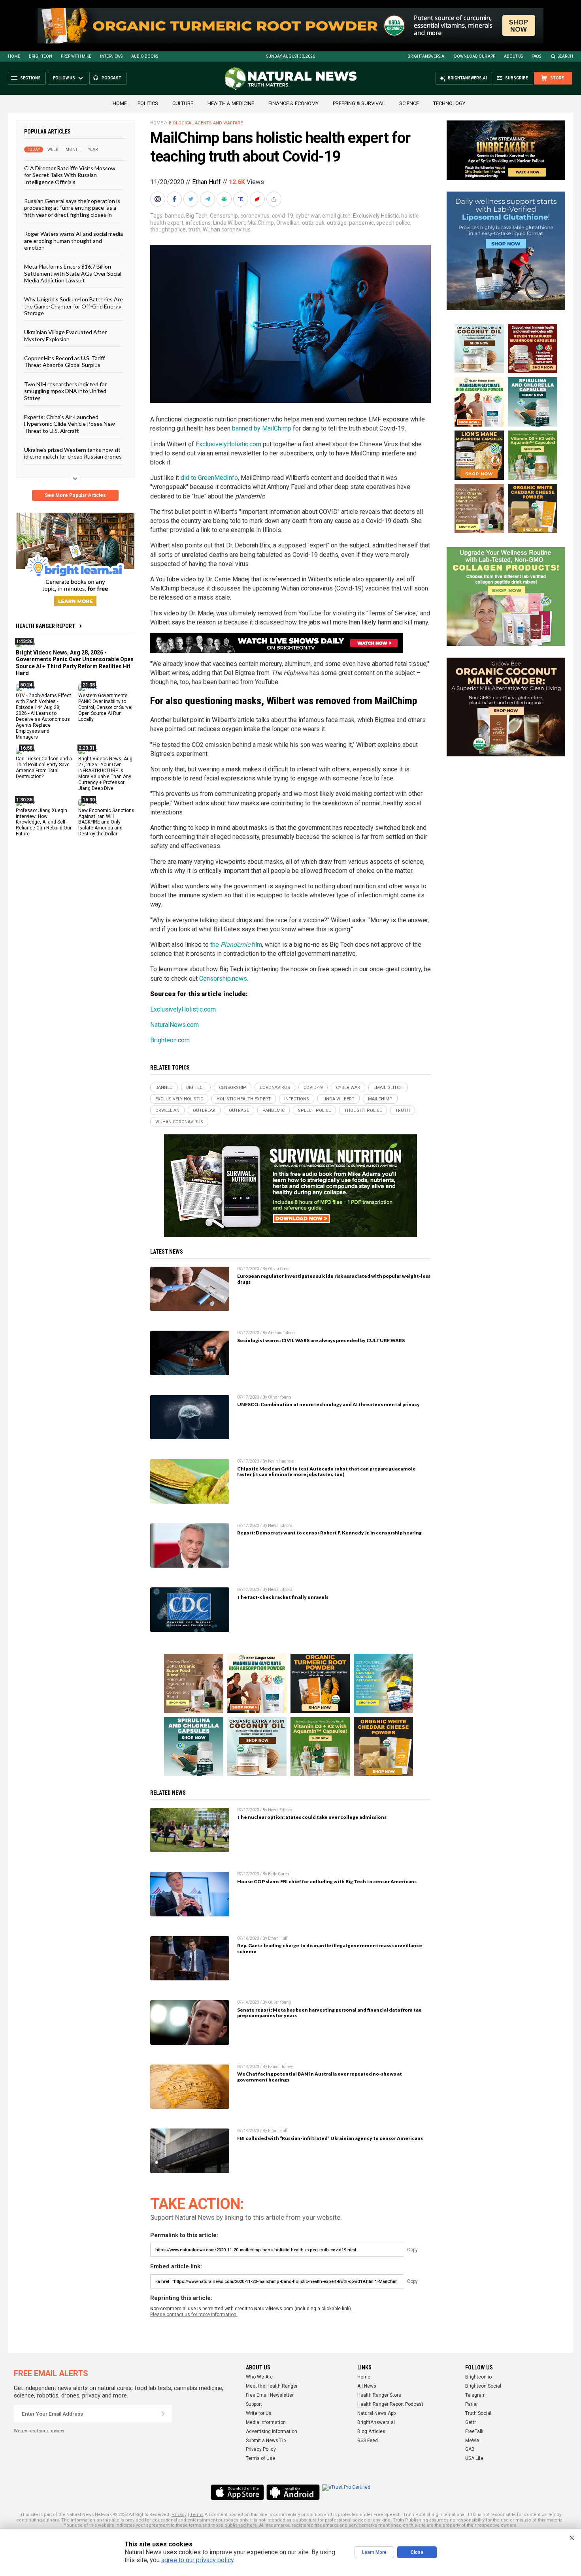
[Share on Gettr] (258, 199)
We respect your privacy (39, 2431)
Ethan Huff (207, 182)
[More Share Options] (275, 199)
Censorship (224, 216)
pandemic (361, 223)
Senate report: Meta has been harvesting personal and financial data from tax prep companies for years (329, 2013)
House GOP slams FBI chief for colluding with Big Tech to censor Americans (327, 1881)
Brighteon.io (478, 2377)
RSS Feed (368, 2441)
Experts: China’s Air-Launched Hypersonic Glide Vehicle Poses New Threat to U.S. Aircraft (70, 424)
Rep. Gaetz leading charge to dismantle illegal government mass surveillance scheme (330, 1948)
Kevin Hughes (281, 1461)
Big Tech (197, 216)
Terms (197, 2515)
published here (241, 2525)
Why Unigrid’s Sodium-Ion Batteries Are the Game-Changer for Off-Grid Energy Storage (74, 306)
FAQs (536, 56)
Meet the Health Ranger (272, 2386)
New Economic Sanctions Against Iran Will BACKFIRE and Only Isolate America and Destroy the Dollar (106, 822)
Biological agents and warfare (206, 123)
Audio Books (145, 56)
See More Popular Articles (75, 495)
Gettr (471, 2422)
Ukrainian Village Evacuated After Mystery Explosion (65, 335)
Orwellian (288, 223)
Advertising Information (272, 2431)
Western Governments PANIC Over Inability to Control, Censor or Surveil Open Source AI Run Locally (106, 707)
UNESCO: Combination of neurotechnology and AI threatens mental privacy (328, 1404)
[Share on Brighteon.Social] (158, 199)
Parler (472, 2404)
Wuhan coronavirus (227, 229)
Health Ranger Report (45, 626)
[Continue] (163, 2414)
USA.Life (474, 2458)
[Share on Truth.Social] (241, 199)
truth (194, 229)
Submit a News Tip (266, 2441)
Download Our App (475, 56)
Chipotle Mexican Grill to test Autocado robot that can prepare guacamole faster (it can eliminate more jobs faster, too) (326, 1472)
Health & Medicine (231, 103)
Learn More (374, 2552)
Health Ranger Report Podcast (390, 2404)
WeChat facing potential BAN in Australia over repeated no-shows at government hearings (320, 2077)
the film (236, 945)
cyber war (308, 216)
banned (174, 216)
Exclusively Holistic (376, 216)
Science (409, 103)
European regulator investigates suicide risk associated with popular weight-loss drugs (334, 1279)
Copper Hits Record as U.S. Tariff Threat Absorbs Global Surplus (64, 361)
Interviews (111, 56)
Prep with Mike (76, 56)
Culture (183, 103)
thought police (168, 229)
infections (198, 223)
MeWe (472, 2441)
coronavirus (255, 216)
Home (14, 56)
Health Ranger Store (379, 2395)
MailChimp (261, 223)
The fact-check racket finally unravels (283, 1597)
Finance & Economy (293, 103)
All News (367, 2386)
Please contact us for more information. (194, 2315)
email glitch (336, 216)
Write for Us (259, 2413)
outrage (337, 223)
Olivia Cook (278, 1269)
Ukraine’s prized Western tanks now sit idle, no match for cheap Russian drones (73, 453)
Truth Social (478, 2413)
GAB (470, 2449)
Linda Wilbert (229, 223)
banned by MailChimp (262, 428)
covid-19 (283, 216)
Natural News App (376, 2413)
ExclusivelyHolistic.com (228, 444)
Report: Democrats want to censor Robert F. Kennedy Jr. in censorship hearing (329, 1533)
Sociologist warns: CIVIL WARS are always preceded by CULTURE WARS (321, 1340)
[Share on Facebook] (175, 199)
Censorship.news (223, 979)
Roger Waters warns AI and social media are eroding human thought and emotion (74, 241)
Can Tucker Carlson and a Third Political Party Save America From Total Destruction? (44, 768)
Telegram (475, 2395)
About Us (513, 56)
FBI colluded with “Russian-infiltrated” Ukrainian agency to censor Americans (330, 2138)
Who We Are (259, 2377)
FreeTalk (474, 2431)
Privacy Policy (261, 2449)
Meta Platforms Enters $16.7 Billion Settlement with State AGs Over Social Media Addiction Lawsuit (73, 273)
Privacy (179, 2515)
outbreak (313, 223)
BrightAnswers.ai (426, 56)
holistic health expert (244, 1099)
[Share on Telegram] (208, 199)
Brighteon (41, 56)
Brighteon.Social (483, 2386)
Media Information (266, 2422)
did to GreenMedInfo (209, 478)
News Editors (280, 1526)
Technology (449, 103)
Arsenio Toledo (281, 1333)
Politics (148, 103)
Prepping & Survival (359, 103)
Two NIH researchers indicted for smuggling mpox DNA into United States (65, 391)
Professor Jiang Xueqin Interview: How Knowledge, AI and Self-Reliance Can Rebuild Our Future (44, 822)
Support (254, 2404)
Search (565, 56)
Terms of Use (260, 2458)
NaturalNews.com (174, 1025)
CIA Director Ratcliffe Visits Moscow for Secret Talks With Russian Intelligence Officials (70, 175)
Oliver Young (279, 1397)
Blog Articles (371, 2431)
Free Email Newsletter (270, 2395)
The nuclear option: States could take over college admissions (312, 1817)
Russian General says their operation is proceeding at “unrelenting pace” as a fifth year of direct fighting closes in (72, 208)
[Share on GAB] (225, 199)
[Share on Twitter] (192, 199)
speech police (393, 223)
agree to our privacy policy (197, 2560)
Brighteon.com (170, 1040)
